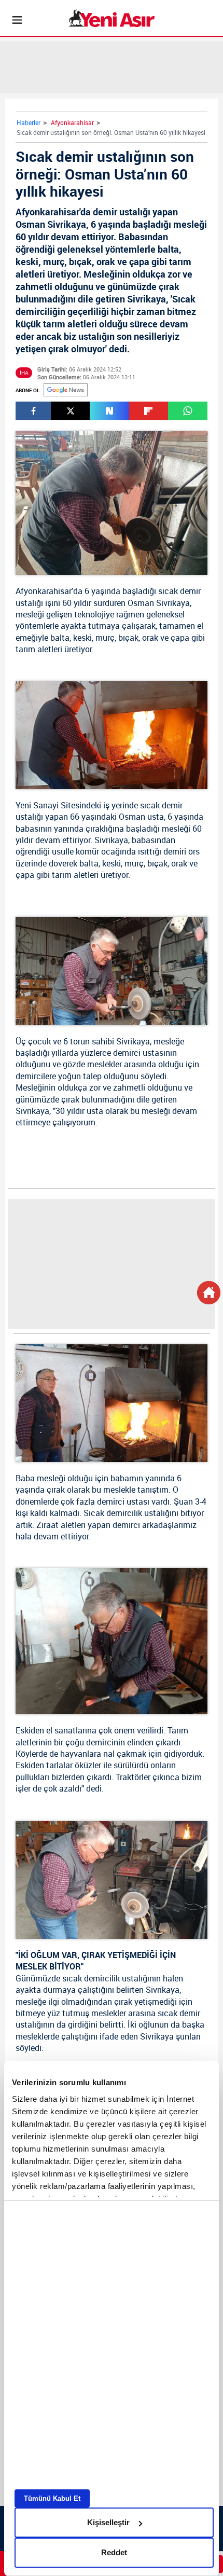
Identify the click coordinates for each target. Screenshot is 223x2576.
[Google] (66, 390)
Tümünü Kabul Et (52, 2498)
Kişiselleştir (108, 2522)
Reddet (114, 2552)
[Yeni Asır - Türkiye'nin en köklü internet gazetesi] (112, 18)
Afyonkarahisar (72, 122)
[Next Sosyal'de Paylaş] (109, 411)
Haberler (29, 122)
